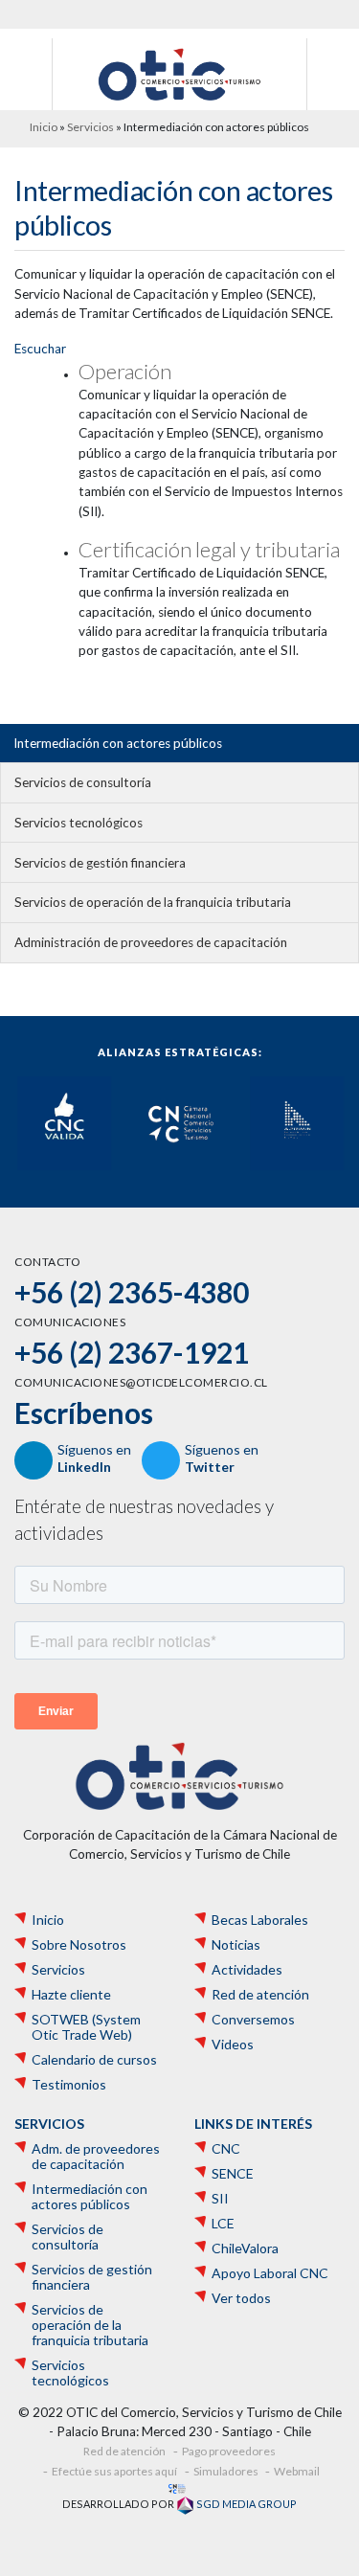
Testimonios (69, 2085)
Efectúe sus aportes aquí (114, 2471)
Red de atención (260, 1995)
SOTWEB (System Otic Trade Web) (86, 2027)
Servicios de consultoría (83, 782)
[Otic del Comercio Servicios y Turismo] (179, 73)
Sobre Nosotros (79, 1945)
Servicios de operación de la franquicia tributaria (153, 902)
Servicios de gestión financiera (100, 863)
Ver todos (241, 2298)
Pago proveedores (229, 2451)
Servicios (90, 127)
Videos (233, 2045)
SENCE (233, 2174)
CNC (226, 2149)
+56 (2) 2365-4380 (132, 1292)
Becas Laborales (260, 1920)
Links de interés (253, 2124)
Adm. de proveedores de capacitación (96, 2157)
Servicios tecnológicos (79, 823)
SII (220, 2199)
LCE (223, 2224)
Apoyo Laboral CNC (270, 2273)
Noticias (236, 1945)
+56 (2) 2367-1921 (132, 1352)
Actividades (247, 1970)
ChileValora (245, 2248)
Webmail (297, 2471)
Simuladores (226, 2471)
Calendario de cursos (94, 2060)
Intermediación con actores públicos (118, 743)
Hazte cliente (71, 1995)
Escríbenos (84, 1412)
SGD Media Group (246, 2504)
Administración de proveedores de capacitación (151, 942)
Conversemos (253, 2020)
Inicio (44, 127)
